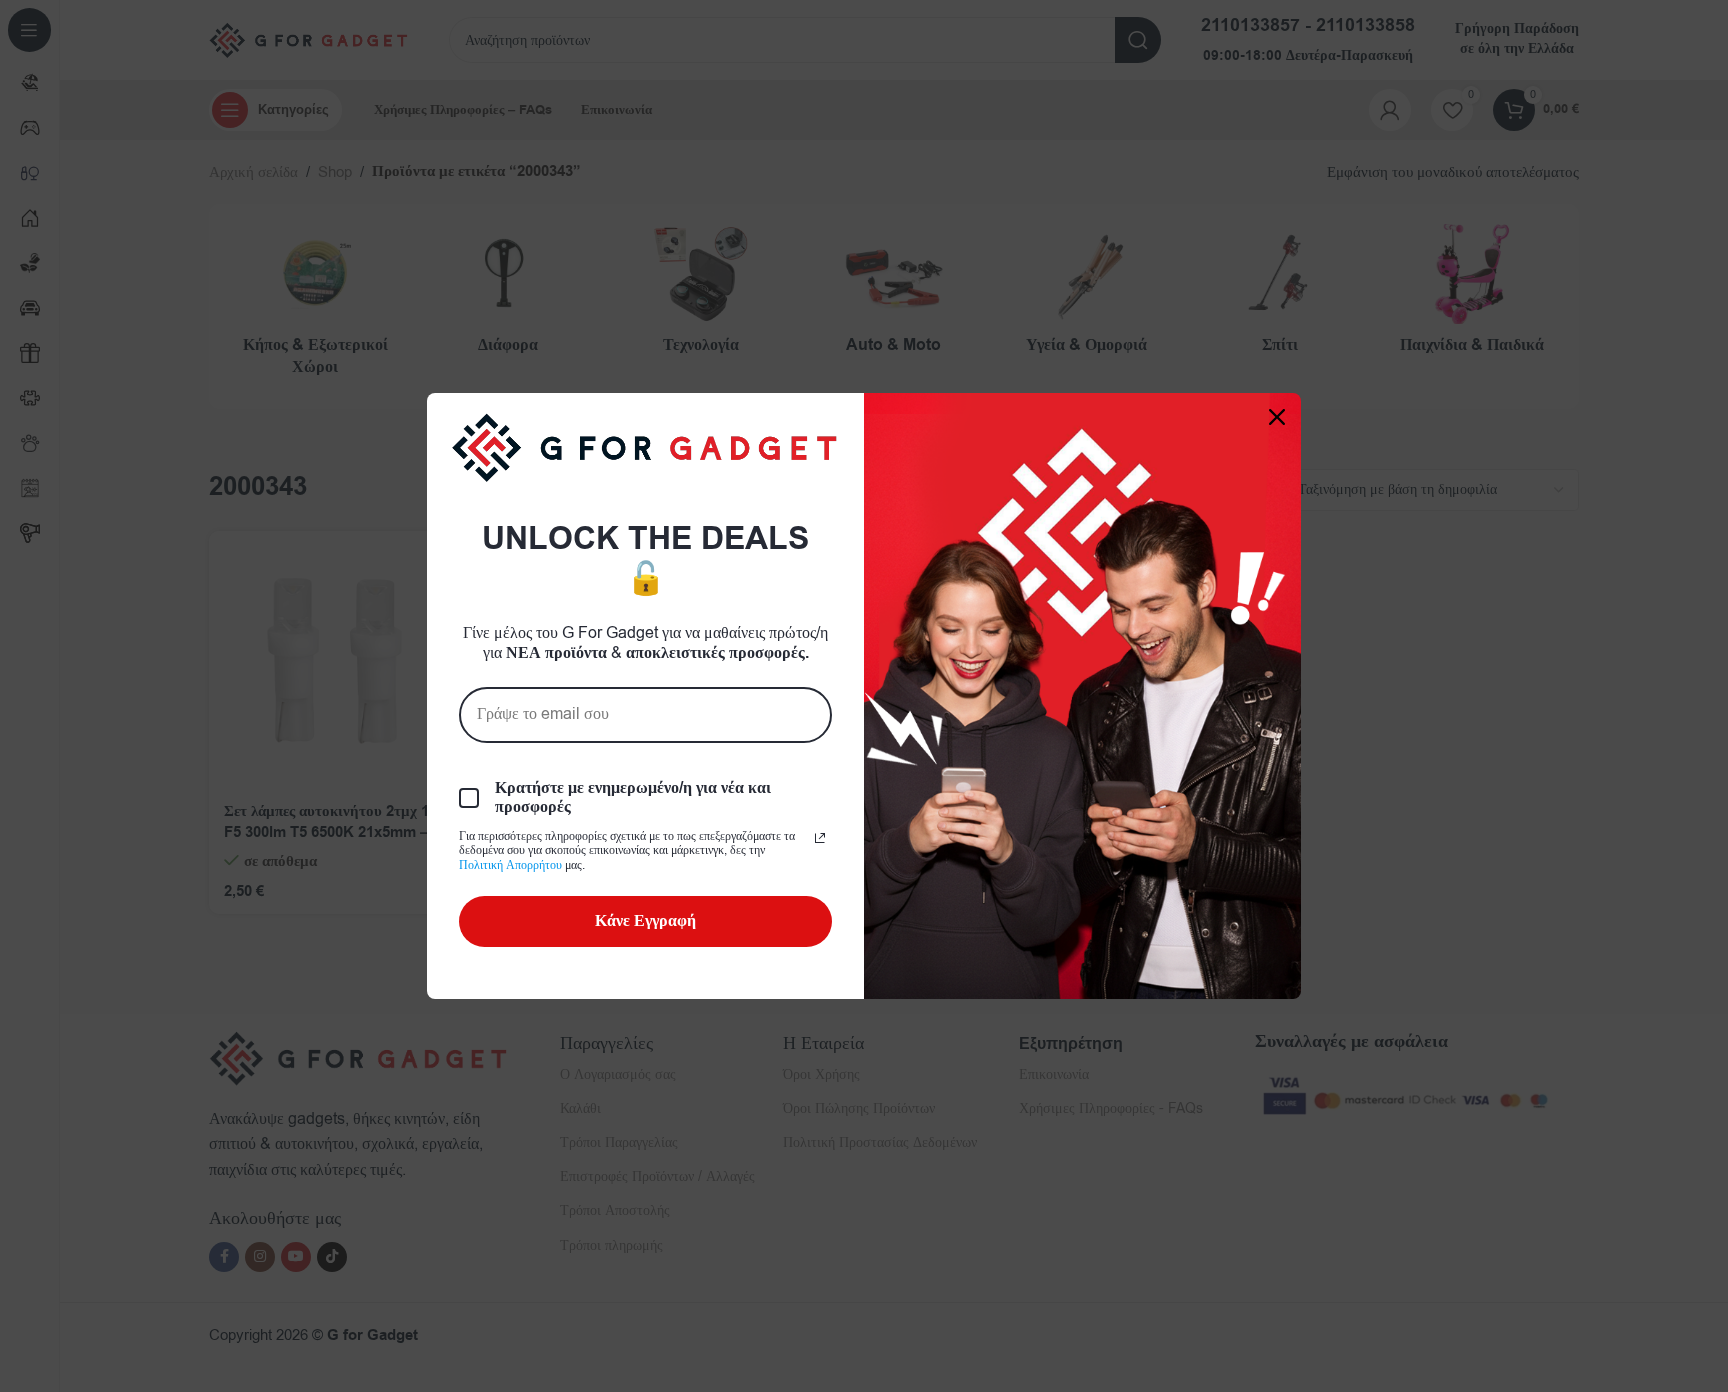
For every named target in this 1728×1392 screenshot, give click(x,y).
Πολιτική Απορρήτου (510, 865)
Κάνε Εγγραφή (645, 921)
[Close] (1277, 417)
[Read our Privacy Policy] (820, 838)
